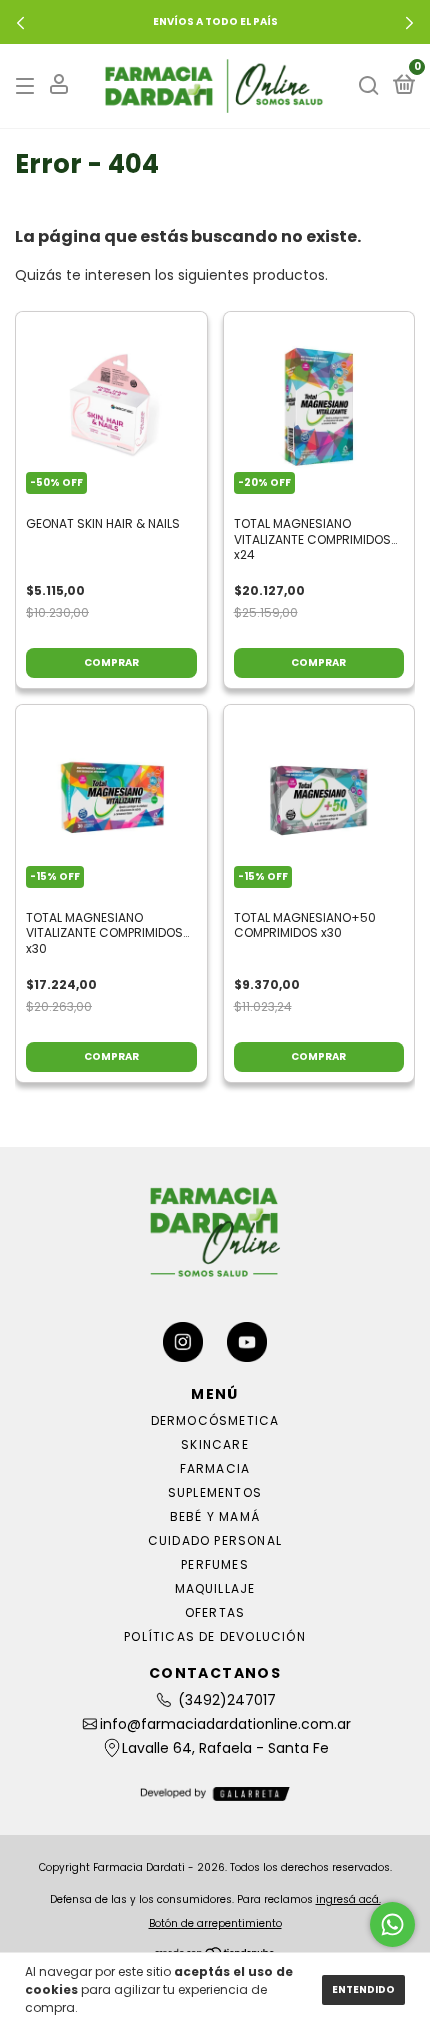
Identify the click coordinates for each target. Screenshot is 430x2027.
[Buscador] (369, 85)
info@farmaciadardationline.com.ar (225, 1724)
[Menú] (28, 85)
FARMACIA (215, 1468)
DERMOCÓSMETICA (215, 1420)
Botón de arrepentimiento (215, 1923)
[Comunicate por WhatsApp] (392, 1924)
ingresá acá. (348, 1899)
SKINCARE (215, 1444)
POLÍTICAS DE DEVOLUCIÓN (215, 1636)
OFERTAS (215, 1612)
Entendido (363, 1989)
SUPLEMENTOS (215, 1492)
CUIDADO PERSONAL (215, 1540)
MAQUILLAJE (215, 1588)
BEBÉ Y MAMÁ (215, 1516)
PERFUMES (215, 1564)
